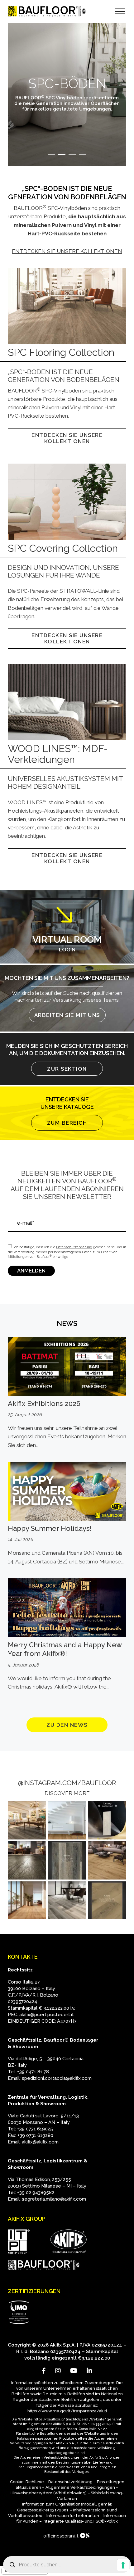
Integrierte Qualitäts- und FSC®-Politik (80, 2521)
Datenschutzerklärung (70, 2482)
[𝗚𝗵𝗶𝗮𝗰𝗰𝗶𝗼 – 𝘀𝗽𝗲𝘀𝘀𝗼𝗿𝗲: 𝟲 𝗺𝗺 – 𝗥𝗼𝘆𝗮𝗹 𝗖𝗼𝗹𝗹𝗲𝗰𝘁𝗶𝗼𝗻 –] (67, 1900)
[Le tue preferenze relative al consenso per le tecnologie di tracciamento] (123, 2565)
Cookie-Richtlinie (27, 2482)
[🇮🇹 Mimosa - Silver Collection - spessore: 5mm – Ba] (27, 1820)
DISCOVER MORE (67, 1793)
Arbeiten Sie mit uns (67, 1015)
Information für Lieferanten (73, 2516)
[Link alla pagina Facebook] (44, 2371)
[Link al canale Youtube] (74, 2371)
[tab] (52, 154)
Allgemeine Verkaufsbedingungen (80, 2487)
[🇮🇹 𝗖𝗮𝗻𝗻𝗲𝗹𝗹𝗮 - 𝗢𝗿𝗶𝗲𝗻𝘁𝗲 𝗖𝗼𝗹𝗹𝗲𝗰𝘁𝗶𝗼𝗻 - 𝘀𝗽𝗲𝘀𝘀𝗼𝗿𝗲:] (67, 1820)
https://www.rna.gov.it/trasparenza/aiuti (67, 2411)
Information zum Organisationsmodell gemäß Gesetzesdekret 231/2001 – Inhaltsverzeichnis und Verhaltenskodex (63, 2510)
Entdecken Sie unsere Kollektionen (67, 251)
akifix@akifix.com (40, 2142)
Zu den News (67, 1725)
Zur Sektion (67, 1069)
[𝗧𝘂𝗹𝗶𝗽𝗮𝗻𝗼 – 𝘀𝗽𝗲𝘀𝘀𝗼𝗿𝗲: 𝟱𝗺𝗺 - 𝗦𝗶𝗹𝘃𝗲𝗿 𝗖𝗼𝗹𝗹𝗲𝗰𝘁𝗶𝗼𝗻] (107, 1860)
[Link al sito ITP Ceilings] (19, 2242)
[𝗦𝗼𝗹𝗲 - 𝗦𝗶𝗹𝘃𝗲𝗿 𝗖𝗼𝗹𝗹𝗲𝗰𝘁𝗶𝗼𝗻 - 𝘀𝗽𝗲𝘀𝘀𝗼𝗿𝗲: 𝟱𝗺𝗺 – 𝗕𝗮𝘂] (67, 1860)
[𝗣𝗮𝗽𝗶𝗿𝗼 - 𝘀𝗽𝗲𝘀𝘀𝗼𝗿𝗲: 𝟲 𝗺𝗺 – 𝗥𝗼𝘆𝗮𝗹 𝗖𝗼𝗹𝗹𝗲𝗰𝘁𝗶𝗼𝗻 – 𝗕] (107, 1900)
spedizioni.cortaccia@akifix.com (57, 2078)
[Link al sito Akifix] (69, 2242)
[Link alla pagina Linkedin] (89, 2371)
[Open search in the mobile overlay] (67, 2565)
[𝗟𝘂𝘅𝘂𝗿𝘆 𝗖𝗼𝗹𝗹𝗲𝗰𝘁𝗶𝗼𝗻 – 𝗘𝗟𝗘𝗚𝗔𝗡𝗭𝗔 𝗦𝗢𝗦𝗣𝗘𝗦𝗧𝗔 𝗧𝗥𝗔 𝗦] (107, 1820)
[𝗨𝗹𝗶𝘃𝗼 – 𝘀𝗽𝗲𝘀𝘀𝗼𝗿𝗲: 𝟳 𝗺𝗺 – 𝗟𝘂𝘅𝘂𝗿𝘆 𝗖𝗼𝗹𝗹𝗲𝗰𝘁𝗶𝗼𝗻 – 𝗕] (27, 1860)
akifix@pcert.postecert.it (47, 2015)
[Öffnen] (120, 12)
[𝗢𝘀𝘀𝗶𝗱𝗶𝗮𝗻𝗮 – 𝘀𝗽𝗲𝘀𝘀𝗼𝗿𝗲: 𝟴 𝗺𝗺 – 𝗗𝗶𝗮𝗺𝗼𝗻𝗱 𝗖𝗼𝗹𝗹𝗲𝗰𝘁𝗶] (27, 1900)
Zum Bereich (67, 1123)
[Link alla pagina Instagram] (58, 2371)
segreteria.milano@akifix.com (54, 2199)
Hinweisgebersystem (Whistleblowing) (49, 2493)
